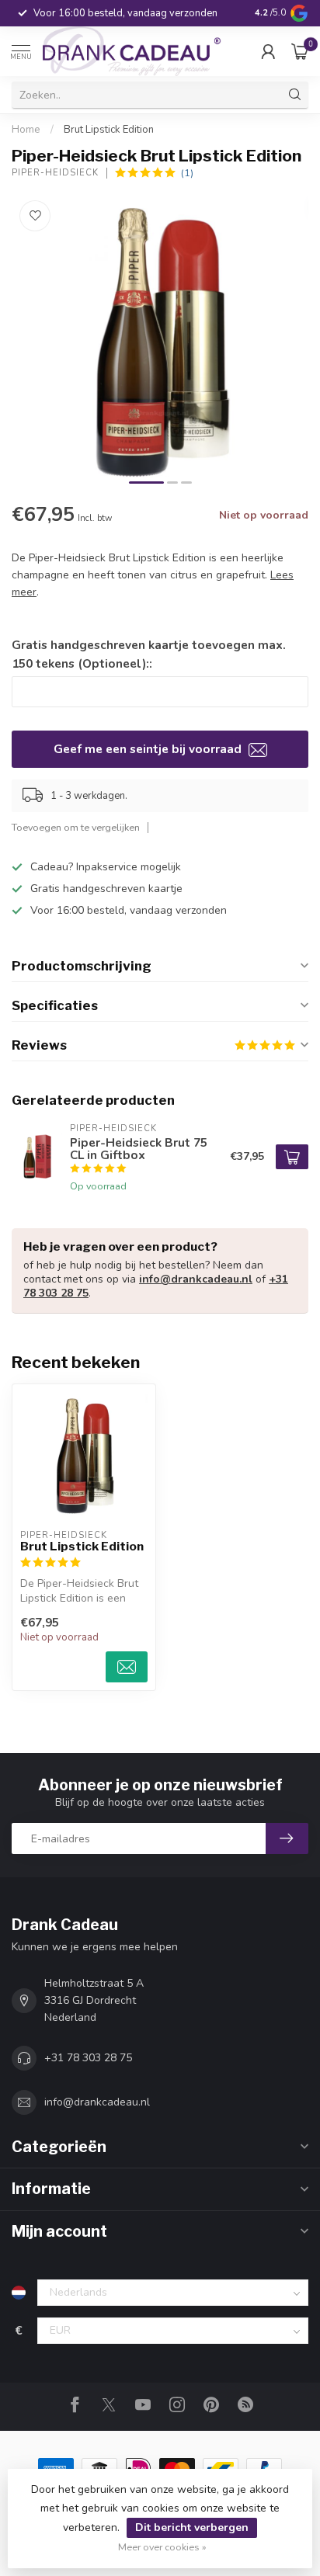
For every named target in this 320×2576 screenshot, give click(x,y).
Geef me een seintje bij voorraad (149, 749)
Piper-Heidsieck (55, 173)
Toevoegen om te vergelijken (76, 827)
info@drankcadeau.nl (196, 1279)
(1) (187, 173)
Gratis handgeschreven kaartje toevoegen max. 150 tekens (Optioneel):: (149, 654)
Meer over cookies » (162, 2547)
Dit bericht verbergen (192, 2527)
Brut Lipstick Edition (109, 130)
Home (26, 130)
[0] (300, 51)
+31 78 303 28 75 (88, 2058)
